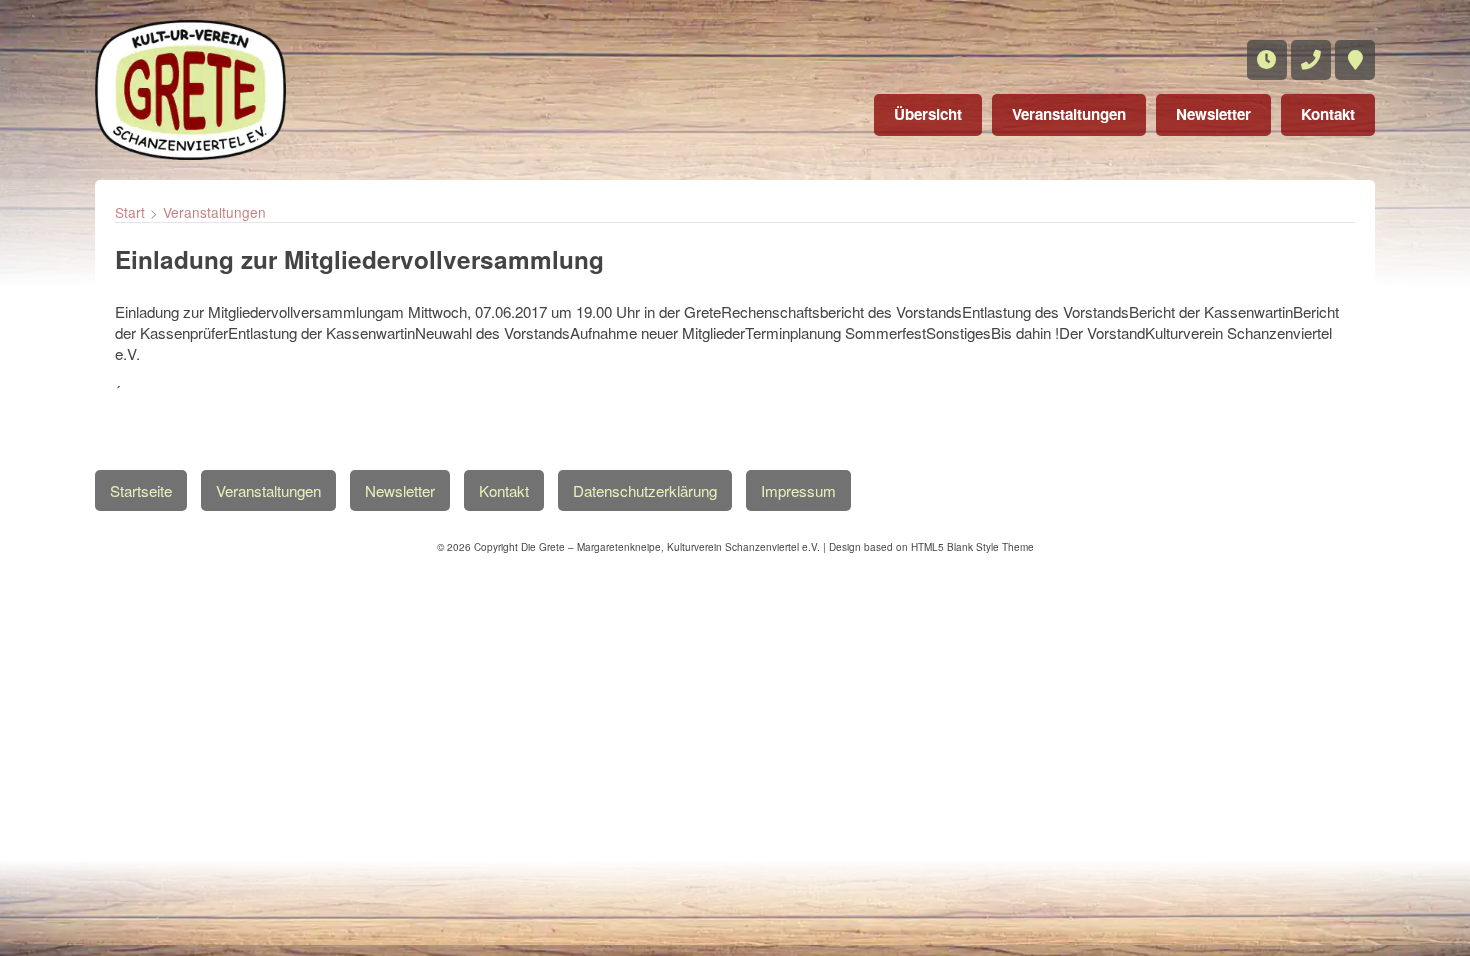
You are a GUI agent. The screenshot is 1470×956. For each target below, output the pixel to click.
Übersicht (928, 114)
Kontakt (1328, 114)
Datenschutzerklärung (645, 490)
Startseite (141, 490)
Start (130, 212)
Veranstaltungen (1069, 114)
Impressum (798, 490)
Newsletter (1213, 114)
